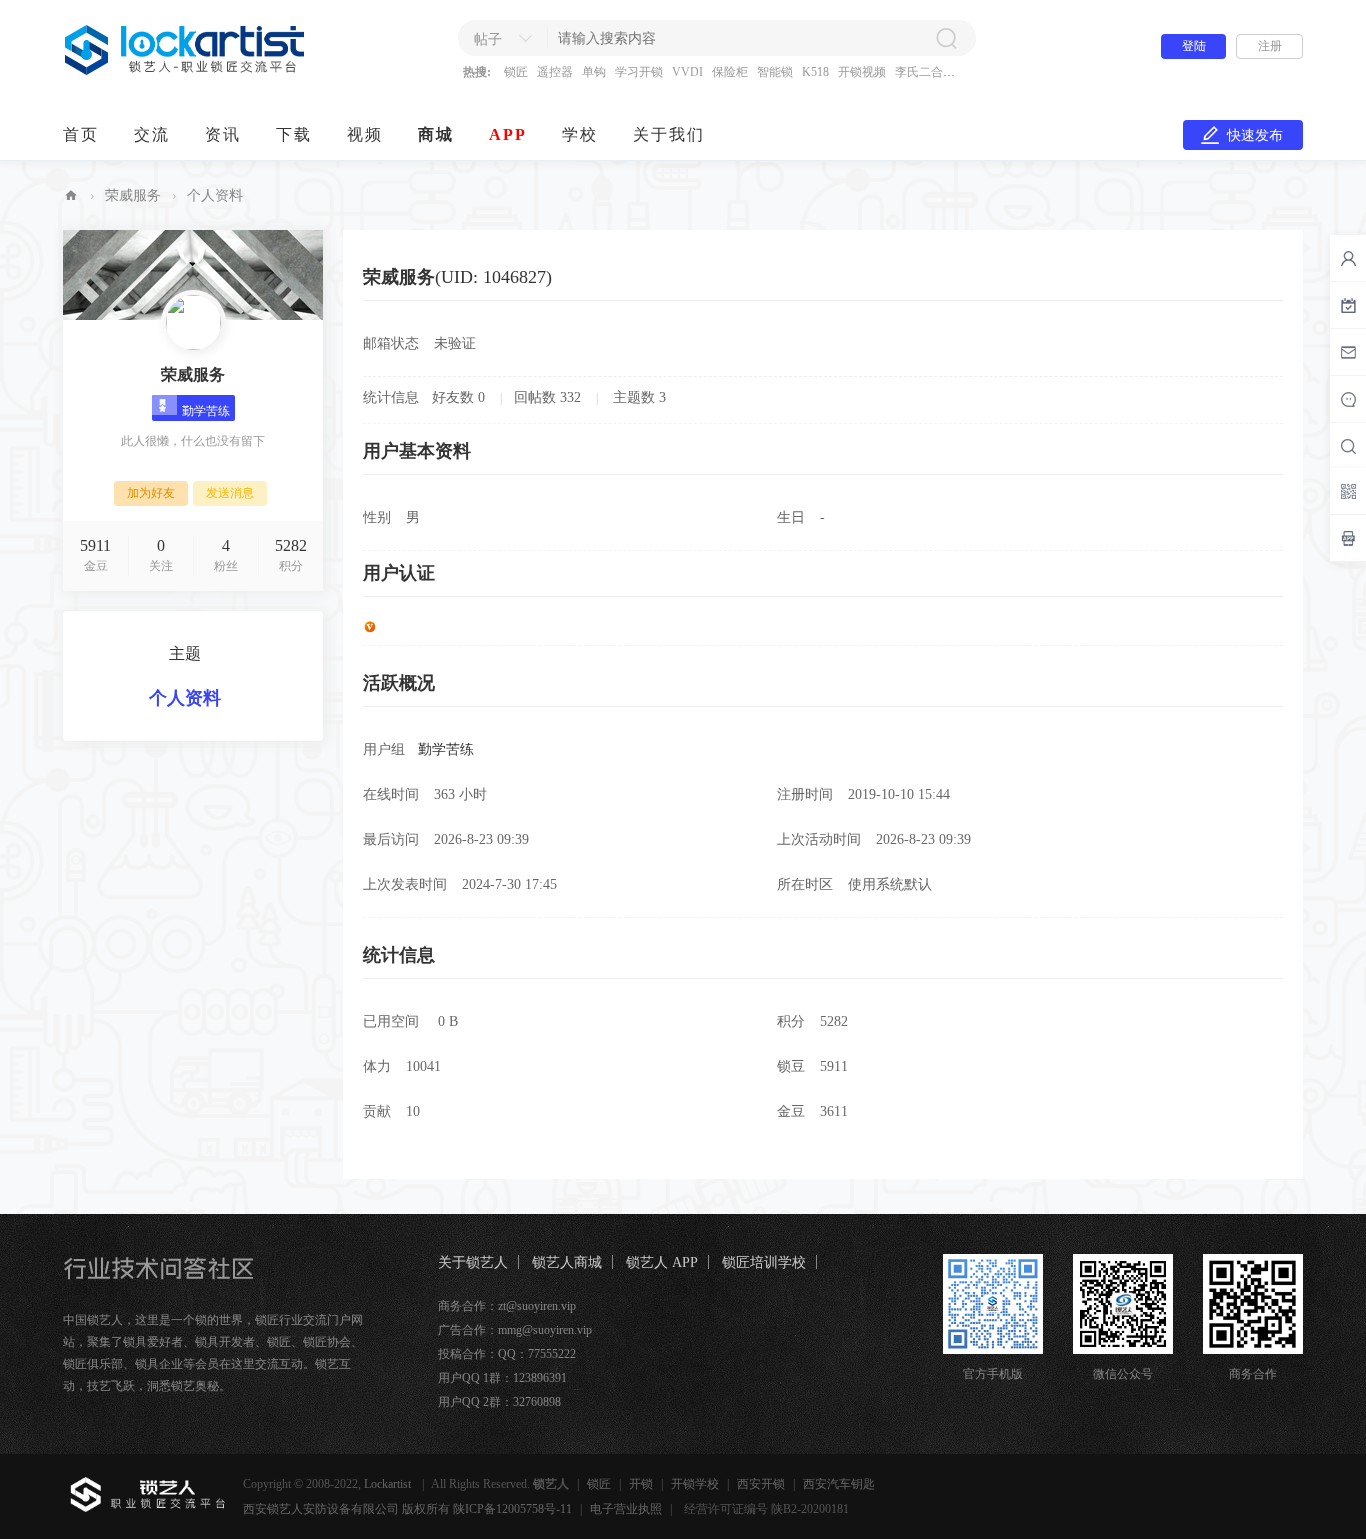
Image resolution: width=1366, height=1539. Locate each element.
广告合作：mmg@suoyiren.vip (515, 1330)
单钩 (594, 72)
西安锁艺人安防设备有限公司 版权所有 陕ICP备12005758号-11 (407, 1509)
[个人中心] (1348, 258)
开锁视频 (862, 72)
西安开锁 (761, 1484)
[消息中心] (1348, 399)
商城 (436, 134)
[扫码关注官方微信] (1348, 491)
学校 (580, 134)
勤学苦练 (446, 749)
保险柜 (730, 72)
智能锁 (775, 72)
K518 (815, 72)
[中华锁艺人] (185, 71)
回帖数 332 (547, 397)
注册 (1270, 46)
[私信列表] (1348, 352)
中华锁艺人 (71, 195)
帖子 (488, 39)
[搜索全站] (1348, 446)
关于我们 (669, 134)
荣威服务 (133, 195)
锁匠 (516, 72)
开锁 (641, 1484)
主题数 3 (639, 397)
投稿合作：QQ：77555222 (507, 1354)
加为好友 (151, 493)
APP (508, 134)
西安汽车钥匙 (839, 1484)
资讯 (223, 134)
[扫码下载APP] (1348, 538)
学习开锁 (639, 72)
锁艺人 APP (662, 1262)
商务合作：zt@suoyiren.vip (507, 1306)
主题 (185, 653)
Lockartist (389, 1484)
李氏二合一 (925, 72)
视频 (365, 134)
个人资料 (185, 698)
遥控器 (555, 72)
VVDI (687, 72)
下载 (294, 134)
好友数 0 (458, 397)
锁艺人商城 (567, 1262)
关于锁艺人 (473, 1262)
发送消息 (230, 493)
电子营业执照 (626, 1509)
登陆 (1194, 46)
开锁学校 (695, 1484)
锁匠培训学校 (764, 1262)
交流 (152, 134)
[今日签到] (1348, 305)
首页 (81, 134)
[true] (946, 38)
